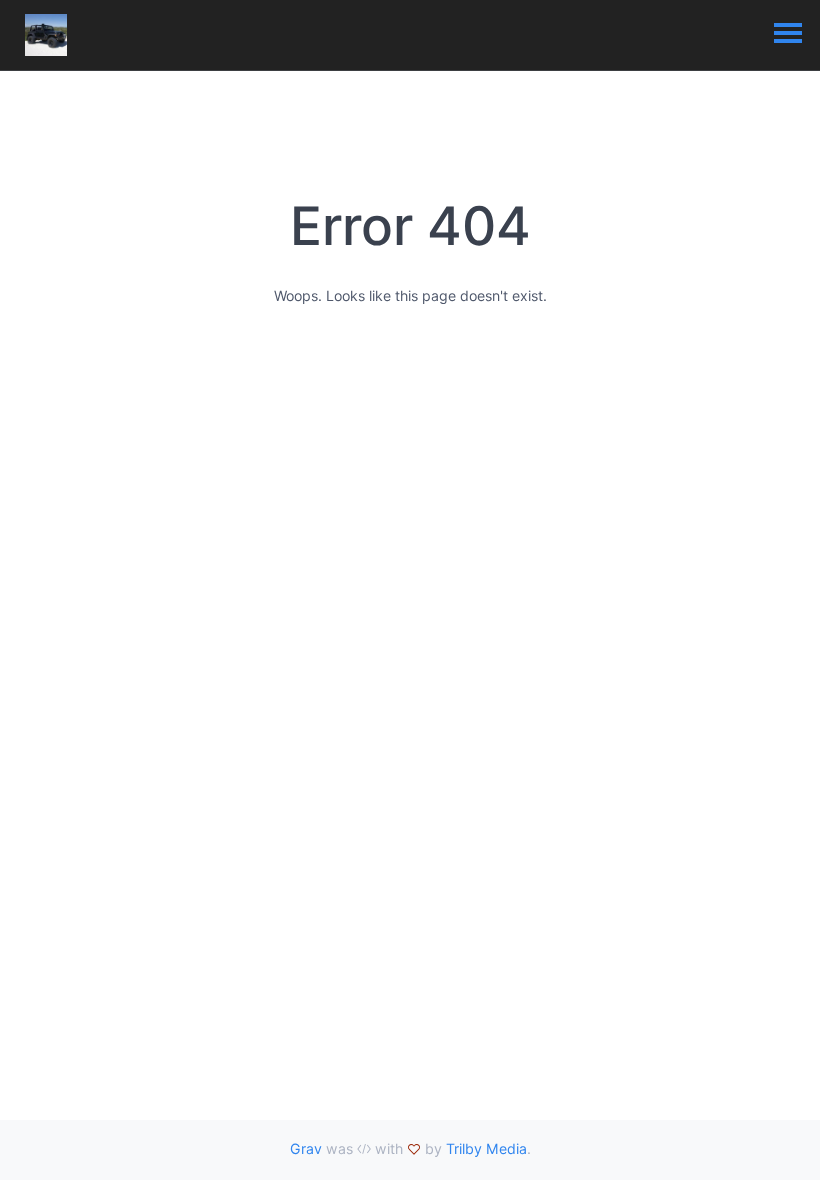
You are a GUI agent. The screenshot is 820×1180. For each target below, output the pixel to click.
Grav (306, 1148)
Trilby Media (486, 1148)
